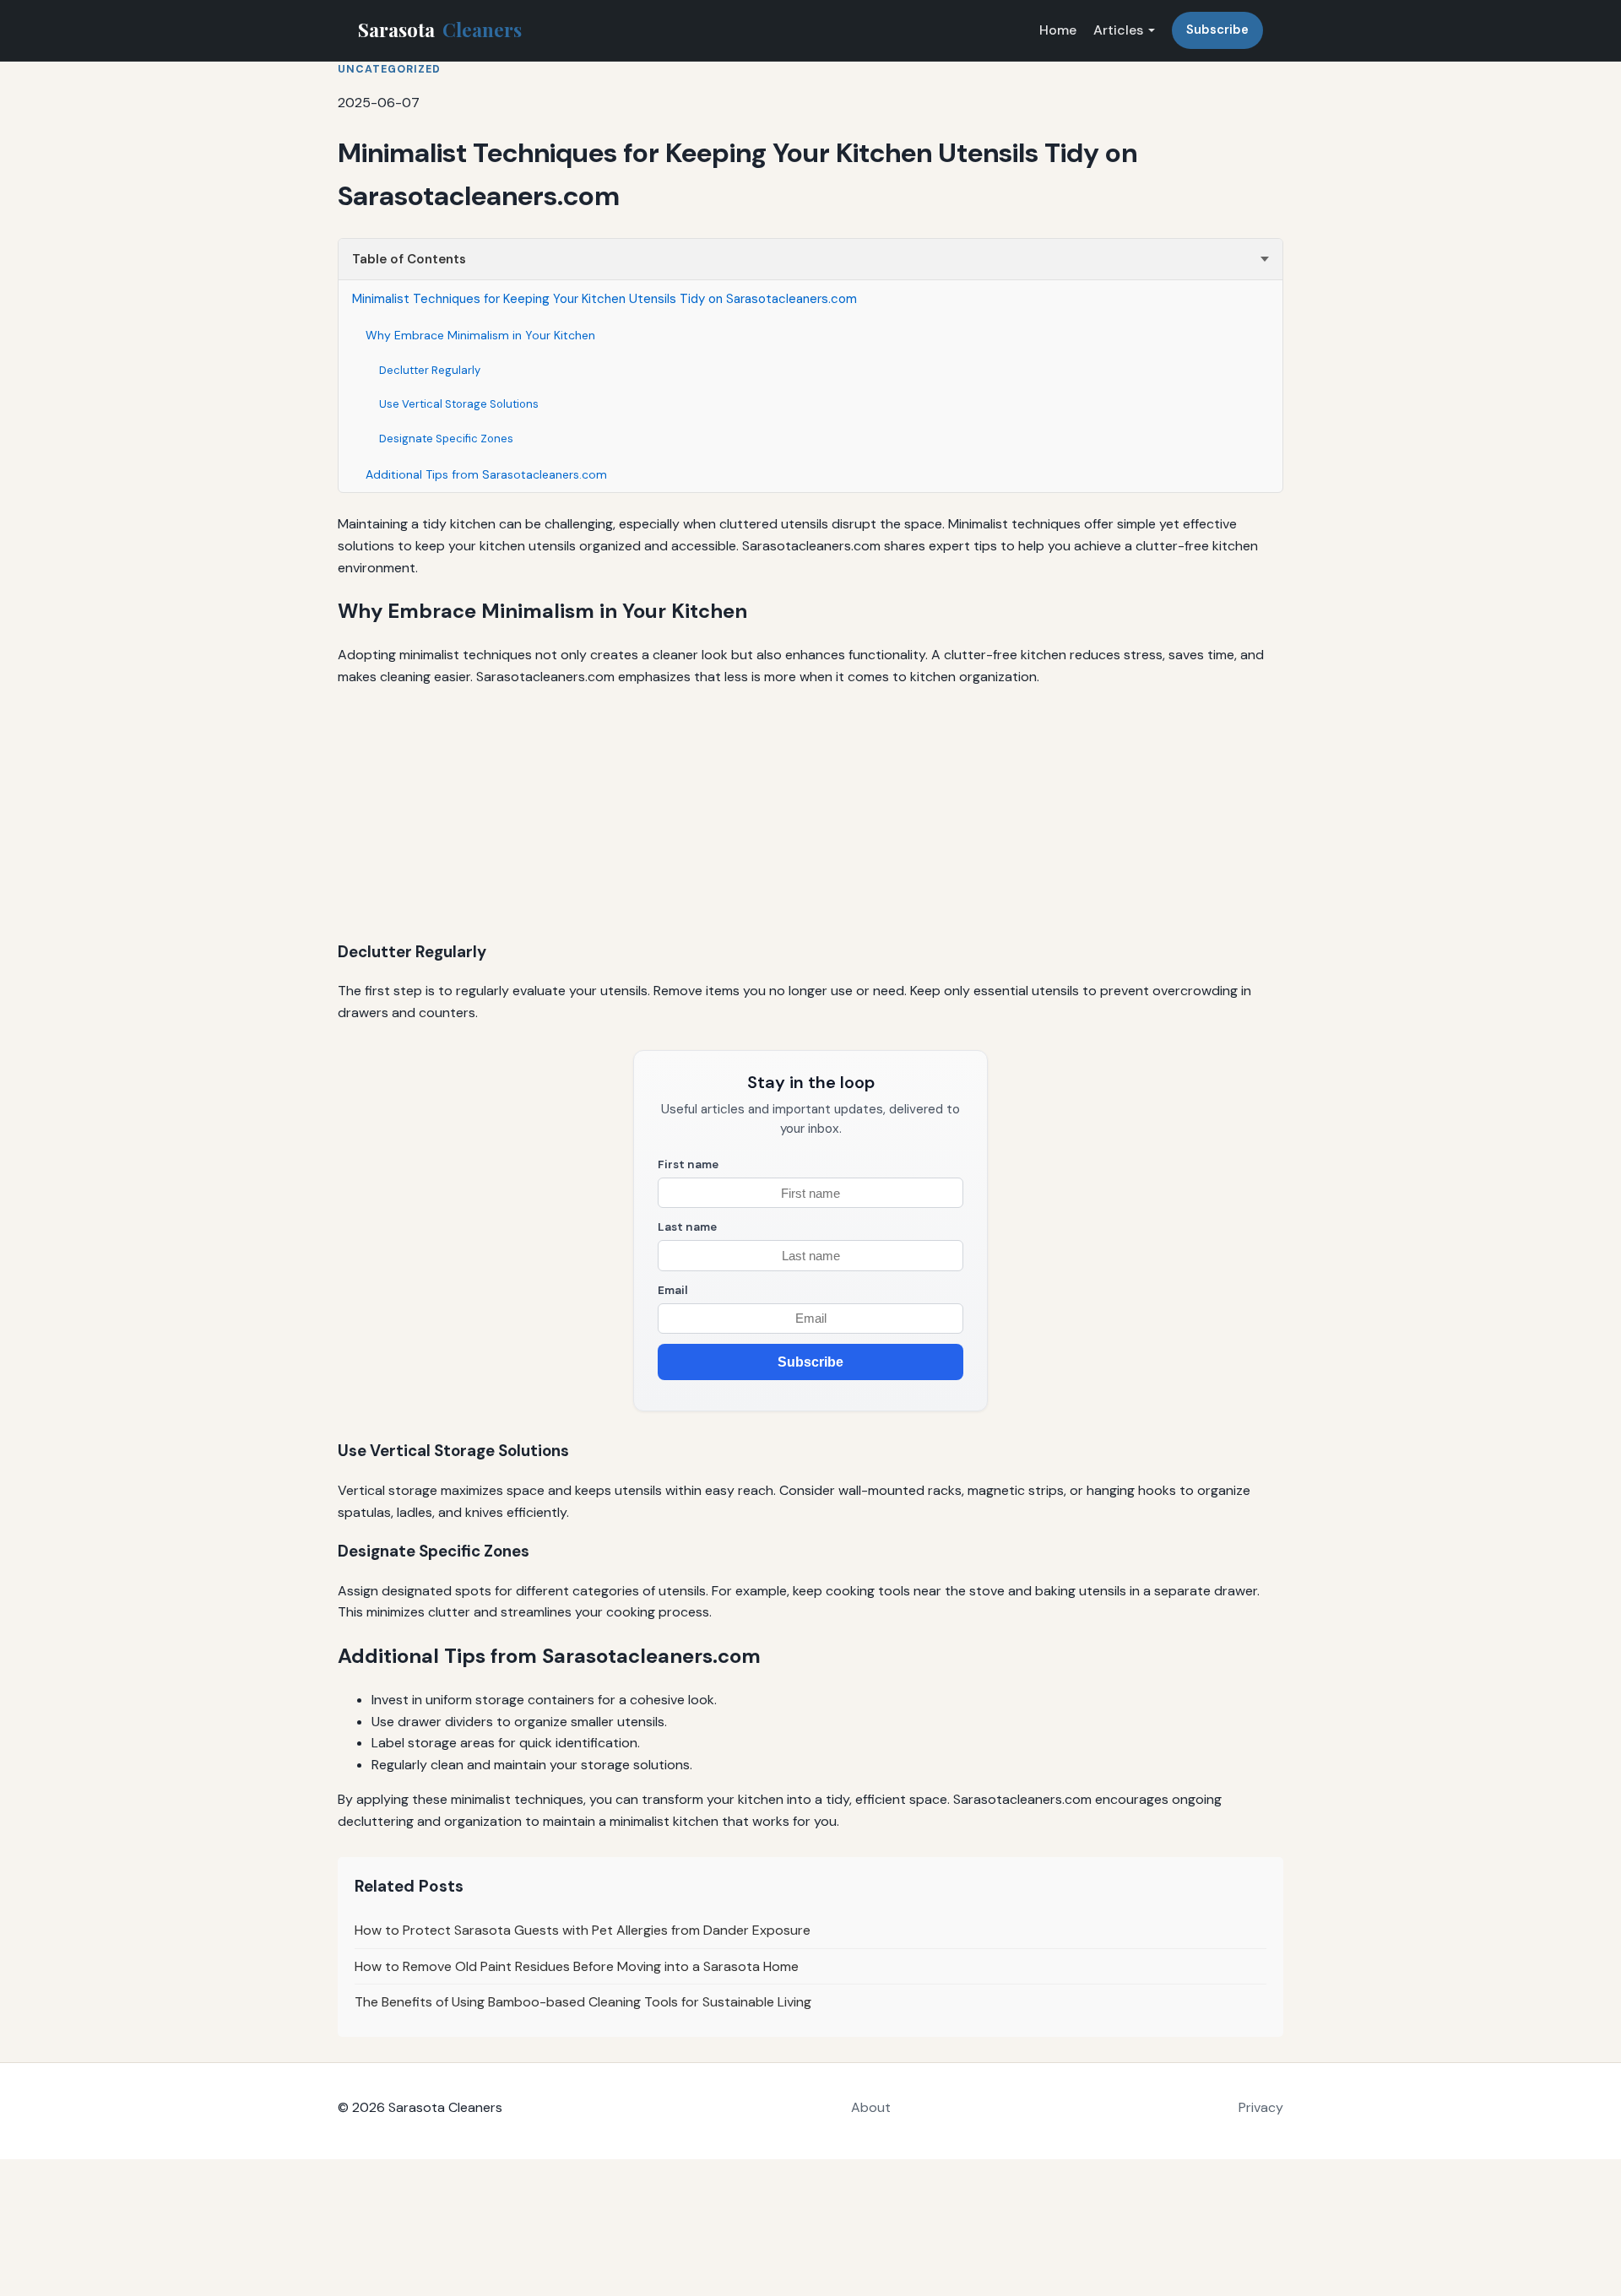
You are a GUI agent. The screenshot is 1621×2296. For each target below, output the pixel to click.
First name (688, 1164)
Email (673, 1290)
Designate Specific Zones (446, 439)
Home (1058, 30)
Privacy (1261, 2107)
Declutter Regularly (430, 370)
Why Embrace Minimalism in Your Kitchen (480, 335)
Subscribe (1217, 30)
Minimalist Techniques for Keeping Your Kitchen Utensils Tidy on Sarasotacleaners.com (604, 299)
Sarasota (440, 30)
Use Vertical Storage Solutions (459, 404)
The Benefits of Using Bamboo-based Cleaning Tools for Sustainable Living (583, 2002)
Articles (1118, 30)
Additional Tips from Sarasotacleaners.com (486, 474)
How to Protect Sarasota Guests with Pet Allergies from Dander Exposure (583, 1930)
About (871, 2107)
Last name (687, 1227)
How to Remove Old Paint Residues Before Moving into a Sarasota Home (577, 1966)
